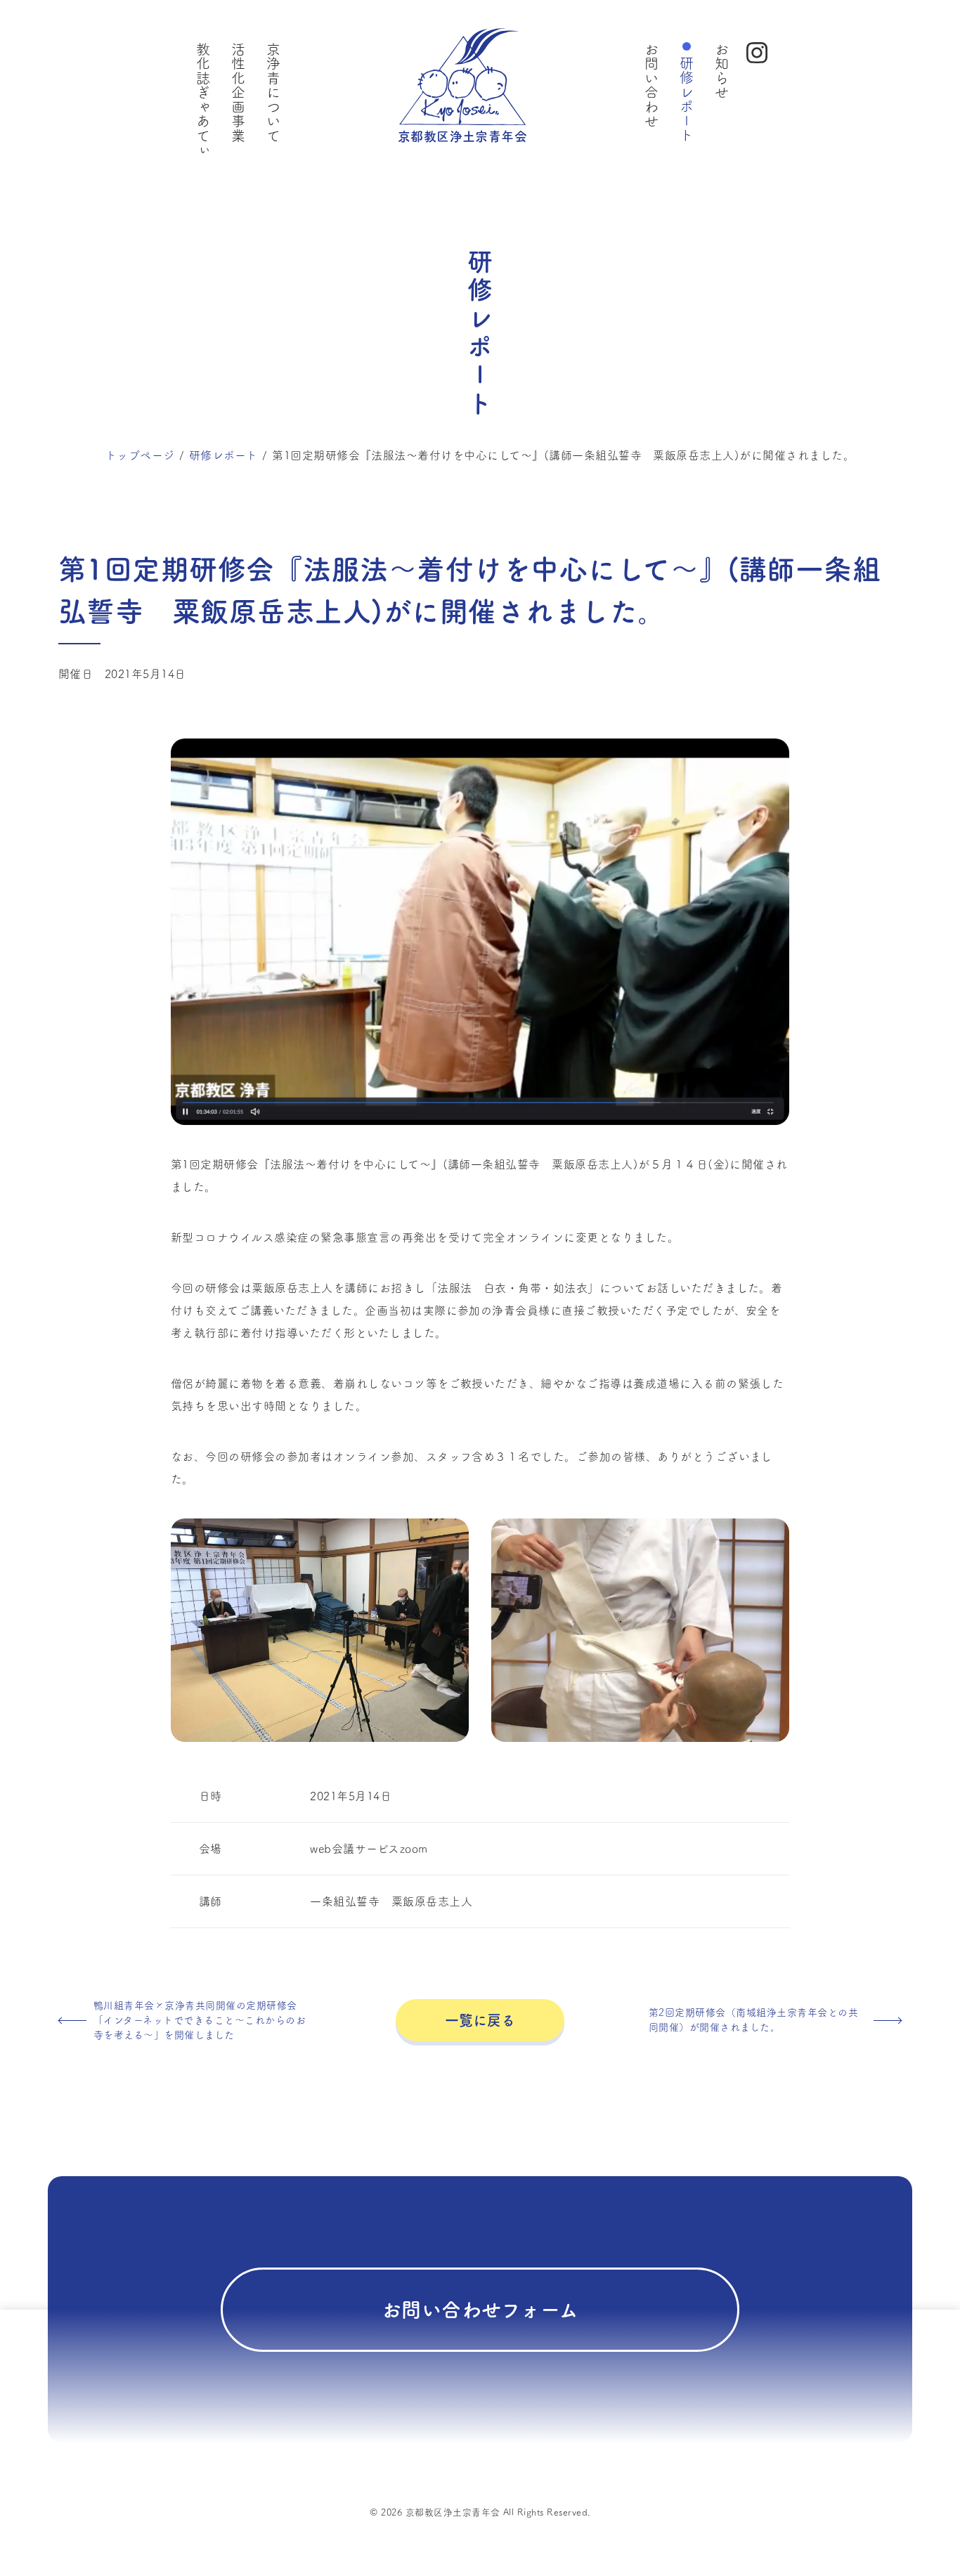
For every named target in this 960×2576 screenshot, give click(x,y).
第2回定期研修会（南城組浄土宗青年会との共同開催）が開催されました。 (753, 2020)
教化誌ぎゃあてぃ (203, 100)
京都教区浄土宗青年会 (463, 136)
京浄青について (273, 92)
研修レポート (687, 99)
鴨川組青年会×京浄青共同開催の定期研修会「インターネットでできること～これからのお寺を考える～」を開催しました (200, 2020)
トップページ (140, 455)
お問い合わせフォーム (480, 2310)
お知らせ (722, 71)
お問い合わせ (651, 85)
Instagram (757, 53)
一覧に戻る (480, 2020)
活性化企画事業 (238, 92)
